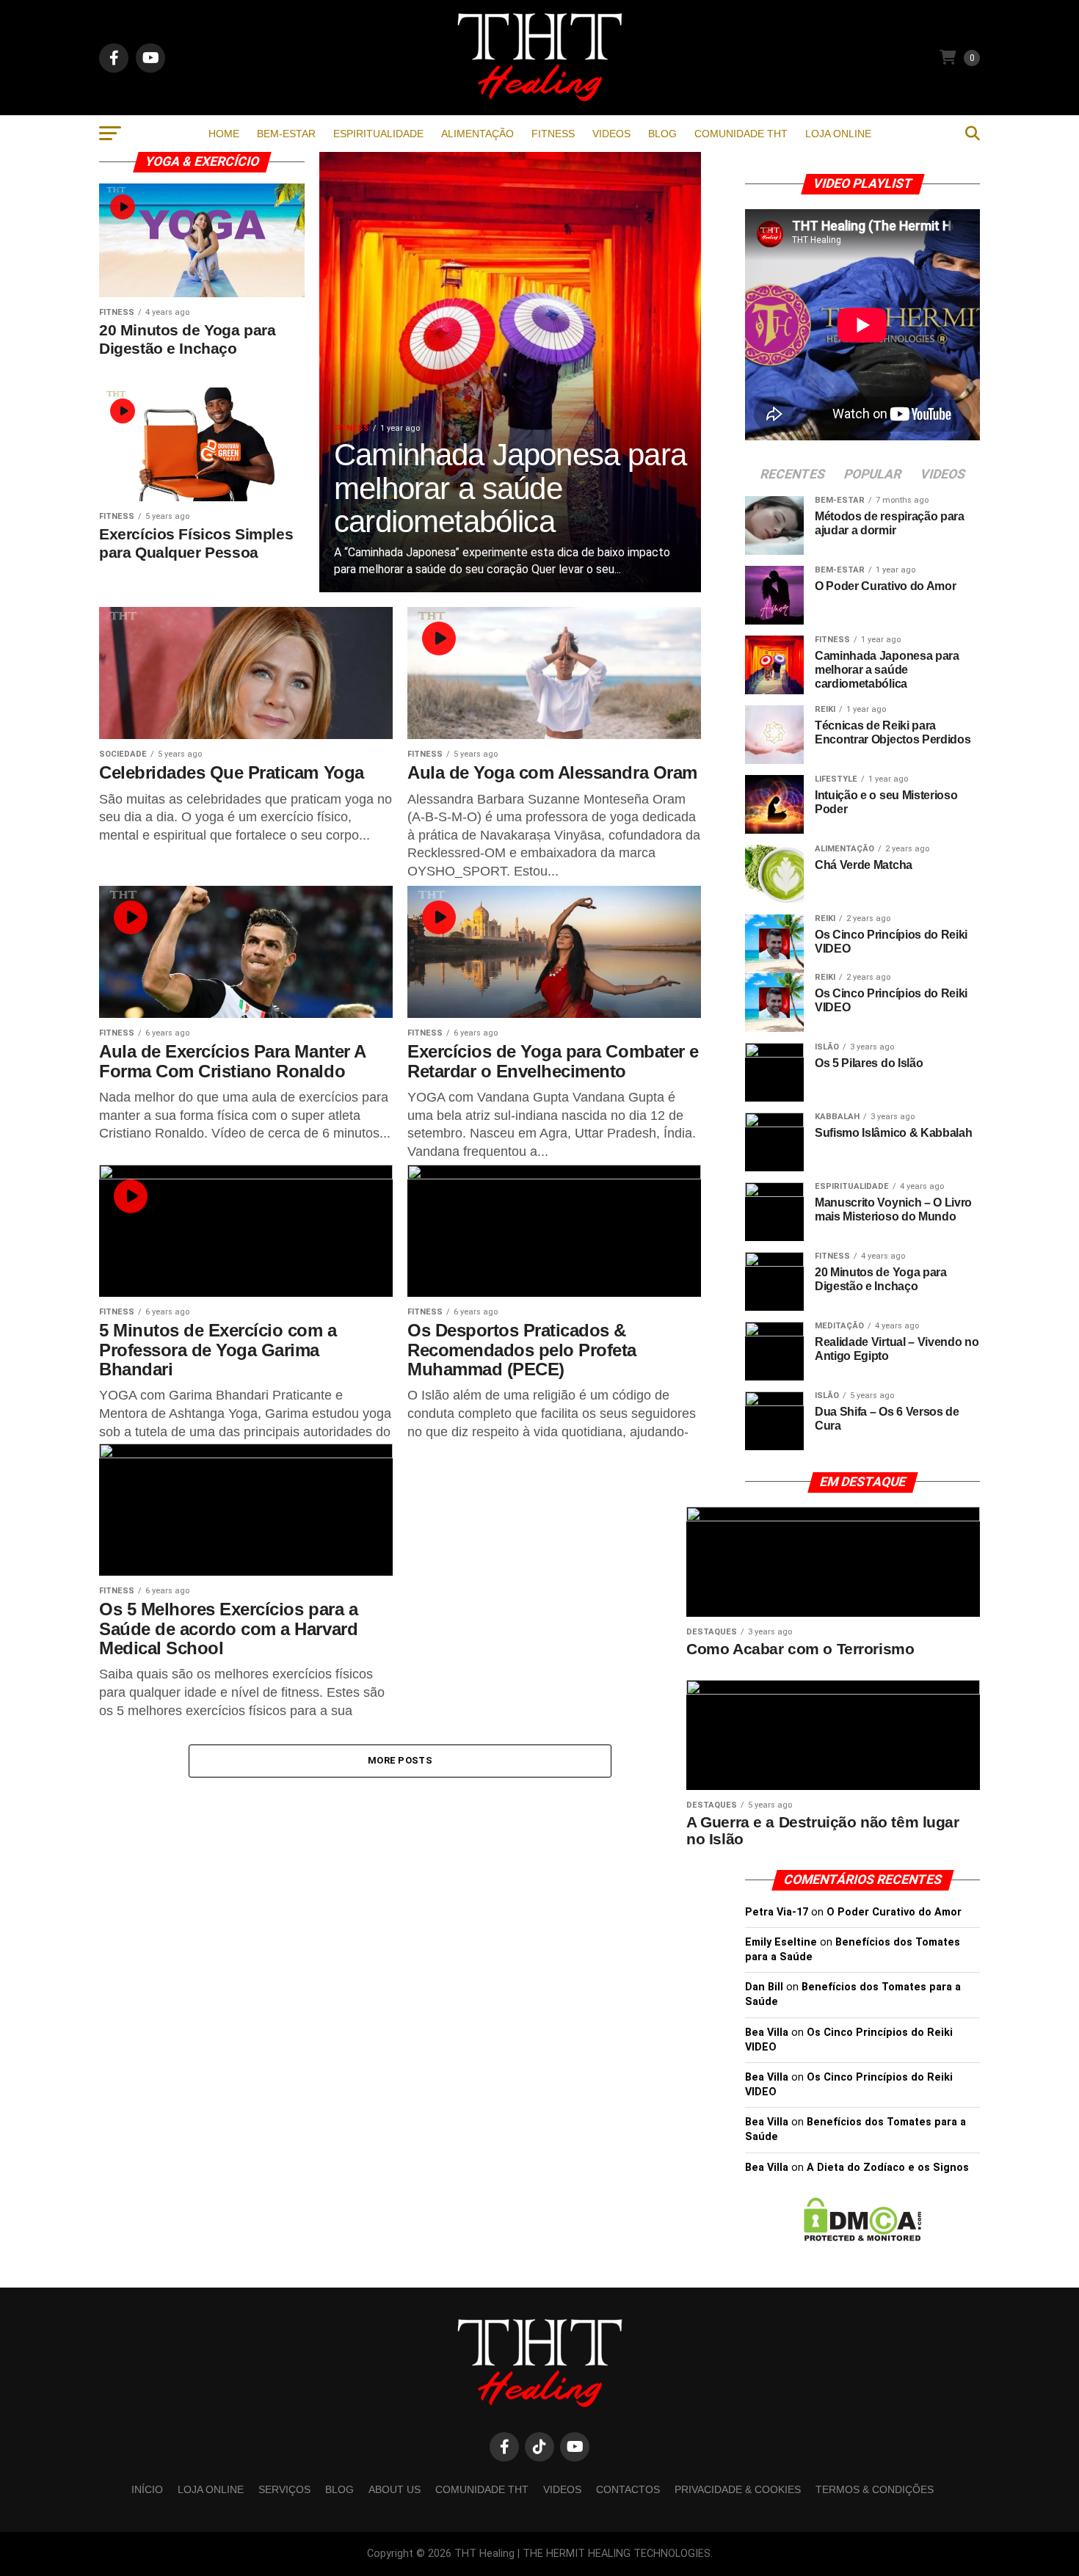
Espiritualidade (378, 134)
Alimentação (477, 134)
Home (224, 134)
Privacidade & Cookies (738, 2489)
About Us (395, 2489)
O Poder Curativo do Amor (894, 1912)
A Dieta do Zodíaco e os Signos (888, 2168)
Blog (662, 134)
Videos (611, 134)
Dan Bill (764, 1987)
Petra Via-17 (777, 1912)
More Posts (400, 1760)
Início (147, 2489)
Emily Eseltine (781, 1942)
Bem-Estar (286, 134)
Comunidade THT (741, 134)
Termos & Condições (875, 2489)
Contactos (628, 2489)
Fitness (553, 134)
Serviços (284, 2489)
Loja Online (838, 134)
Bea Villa (767, 2033)
